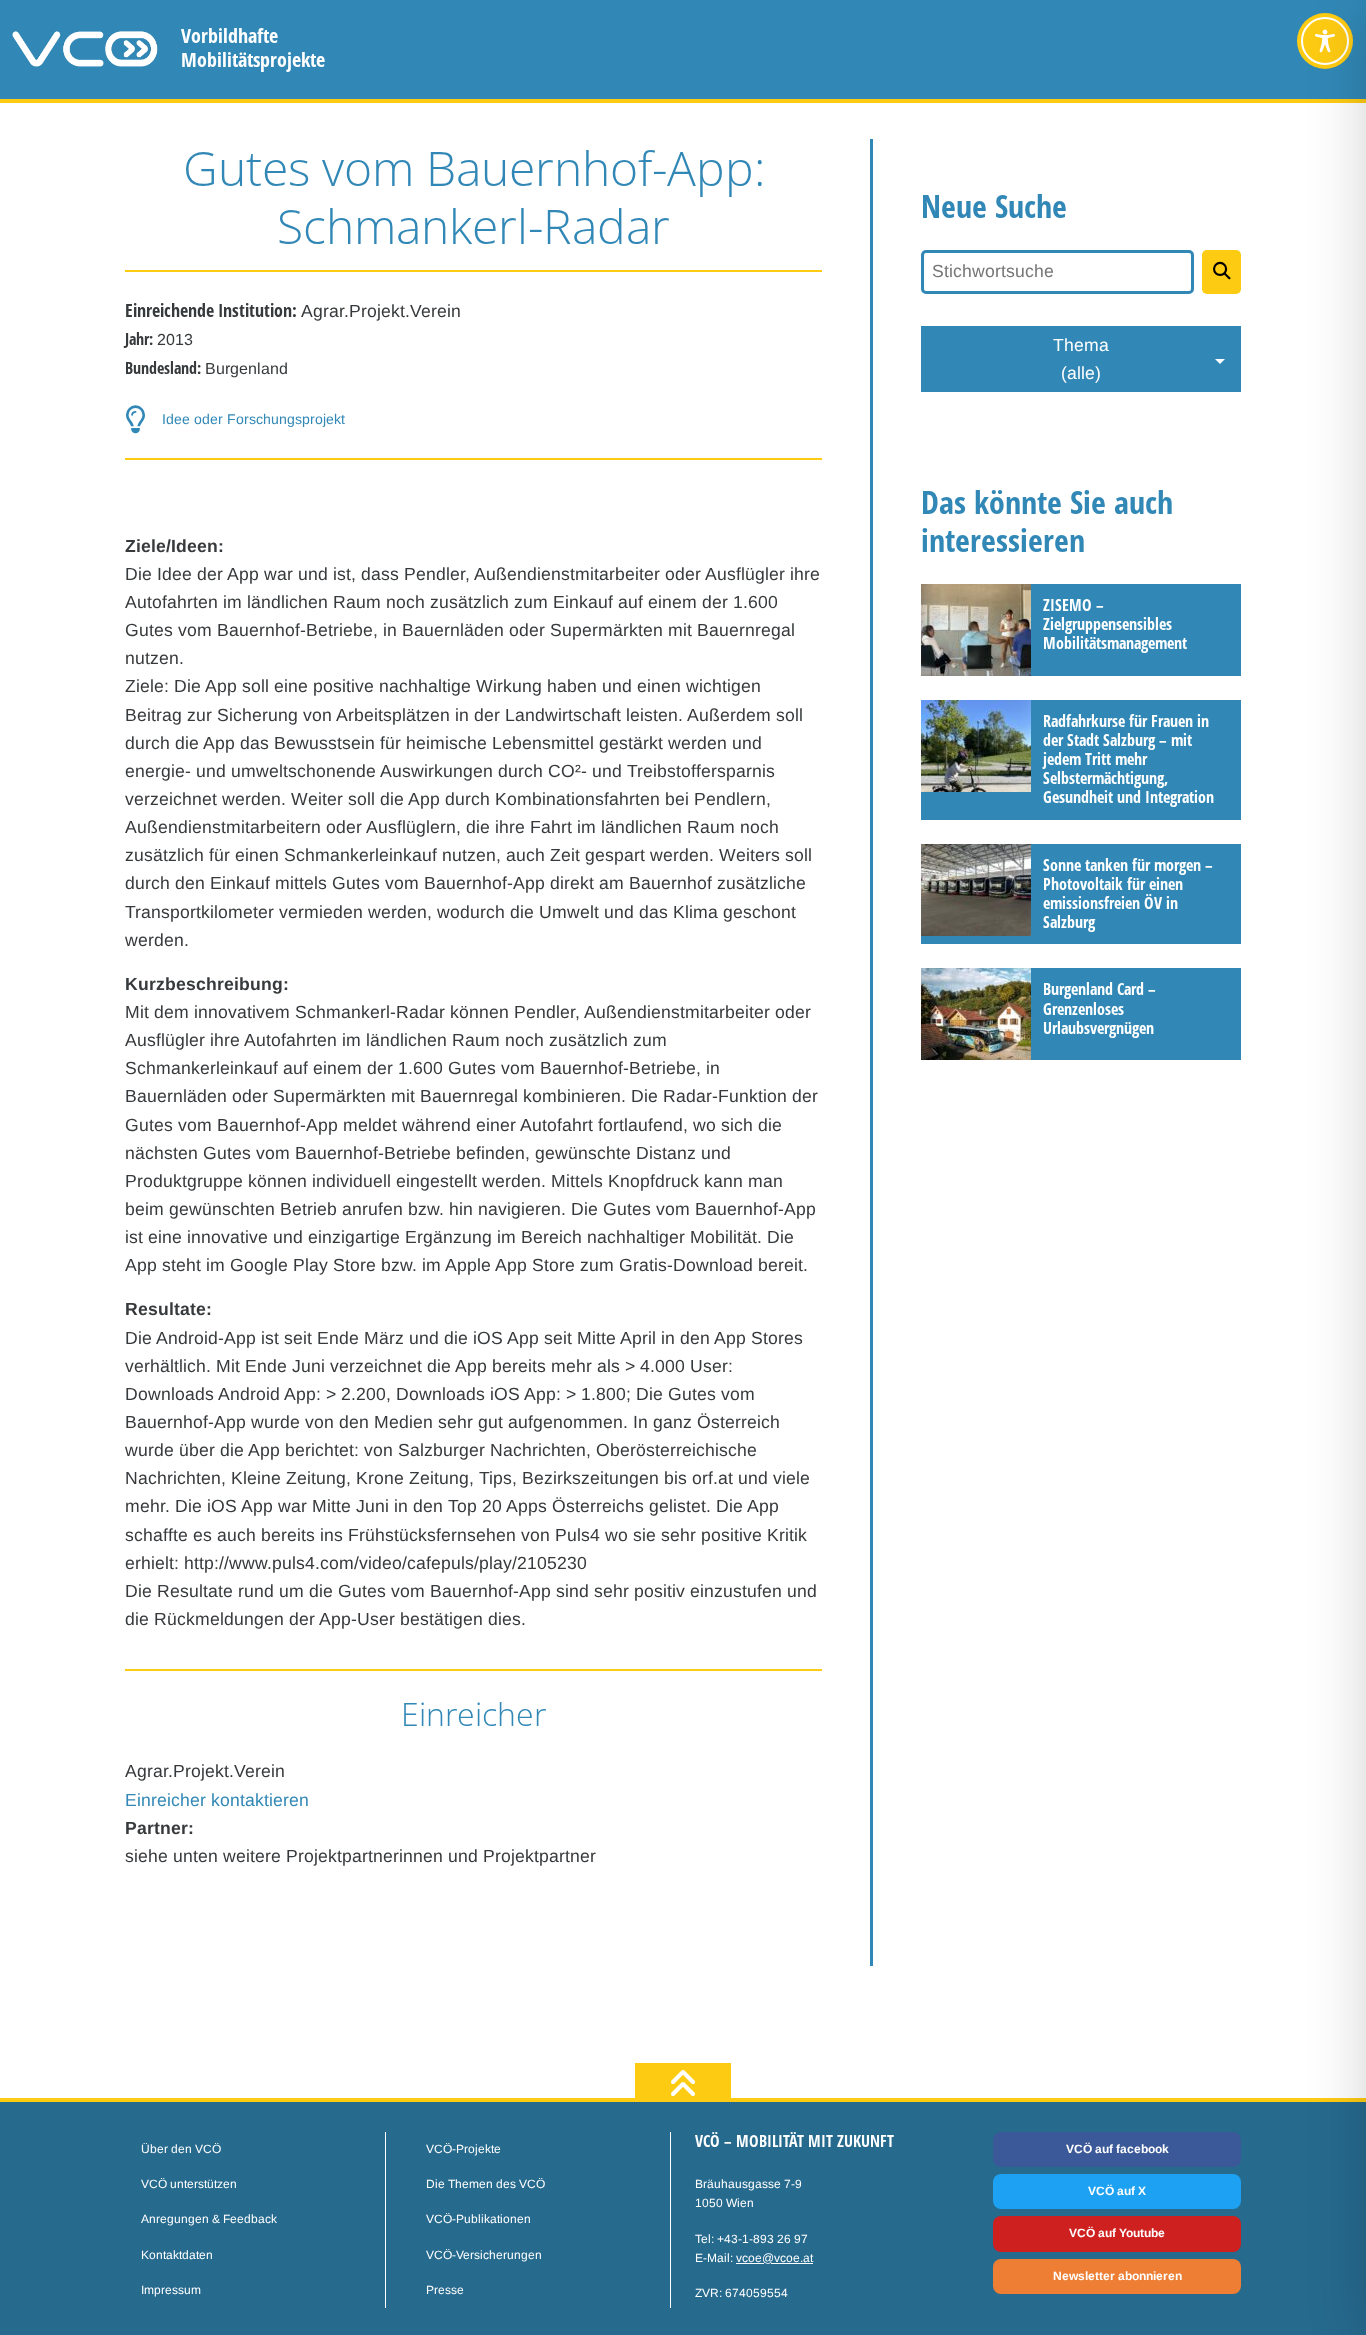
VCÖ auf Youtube (1117, 2233)
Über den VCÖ (181, 2149)
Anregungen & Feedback (209, 2219)
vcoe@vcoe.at (774, 2258)
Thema (1081, 359)
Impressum (171, 2290)
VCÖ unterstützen (189, 2184)
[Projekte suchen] (1221, 272)
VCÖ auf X (1117, 2191)
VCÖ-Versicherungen (484, 2255)
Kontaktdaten (177, 2255)
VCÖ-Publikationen (478, 2219)
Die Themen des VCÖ (485, 2184)
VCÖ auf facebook (1117, 2149)
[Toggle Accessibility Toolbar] (1325, 41)
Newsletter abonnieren (1117, 2276)
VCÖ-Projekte (463, 2149)
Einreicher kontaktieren (217, 1800)
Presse (445, 2290)
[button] (473, 420)
